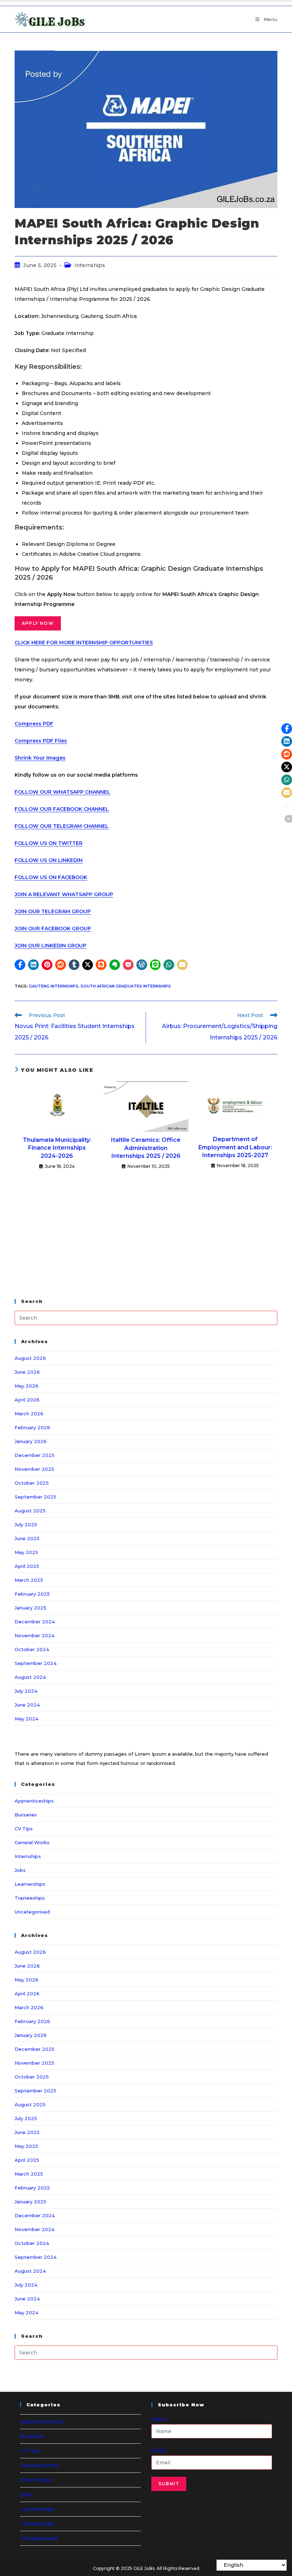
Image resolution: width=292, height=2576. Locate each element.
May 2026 (27, 1386)
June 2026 (27, 1372)
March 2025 (29, 1580)
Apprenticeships (34, 1801)
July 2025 (26, 1524)
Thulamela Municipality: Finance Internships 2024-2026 (57, 1148)
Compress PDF (34, 724)
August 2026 (30, 1358)
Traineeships (30, 1898)
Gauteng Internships (54, 986)
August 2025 (30, 1511)
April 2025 (27, 1566)
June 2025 (27, 1538)
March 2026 (29, 1414)
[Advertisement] (146, 1235)
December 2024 (35, 1622)
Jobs (20, 1870)
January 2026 (31, 1441)
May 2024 (27, 1719)
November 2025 (34, 1469)
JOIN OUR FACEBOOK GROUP (53, 928)
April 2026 (27, 1400)
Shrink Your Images (40, 758)
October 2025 (32, 1483)
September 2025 (35, 1497)
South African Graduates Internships (126, 986)
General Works (32, 1842)
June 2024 (27, 1705)
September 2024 (36, 1663)
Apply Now (38, 623)
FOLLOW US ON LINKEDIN (49, 860)
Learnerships (30, 1884)
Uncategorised (32, 1912)
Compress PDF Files (41, 741)
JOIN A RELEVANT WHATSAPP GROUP (64, 894)
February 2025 (32, 1594)
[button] (20, 965)
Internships (90, 265)
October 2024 (32, 1649)
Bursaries (26, 1815)
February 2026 (32, 1427)
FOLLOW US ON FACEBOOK (51, 877)
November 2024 (35, 1635)
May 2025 (26, 1552)
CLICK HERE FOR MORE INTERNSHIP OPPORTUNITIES (84, 643)
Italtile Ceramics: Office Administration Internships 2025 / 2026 (146, 1148)
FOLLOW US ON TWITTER (49, 843)
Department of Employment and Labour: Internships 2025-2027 (235, 1147)
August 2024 (30, 1677)
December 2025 (35, 1455)
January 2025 (30, 1608)
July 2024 (26, 1691)
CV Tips (24, 1829)
